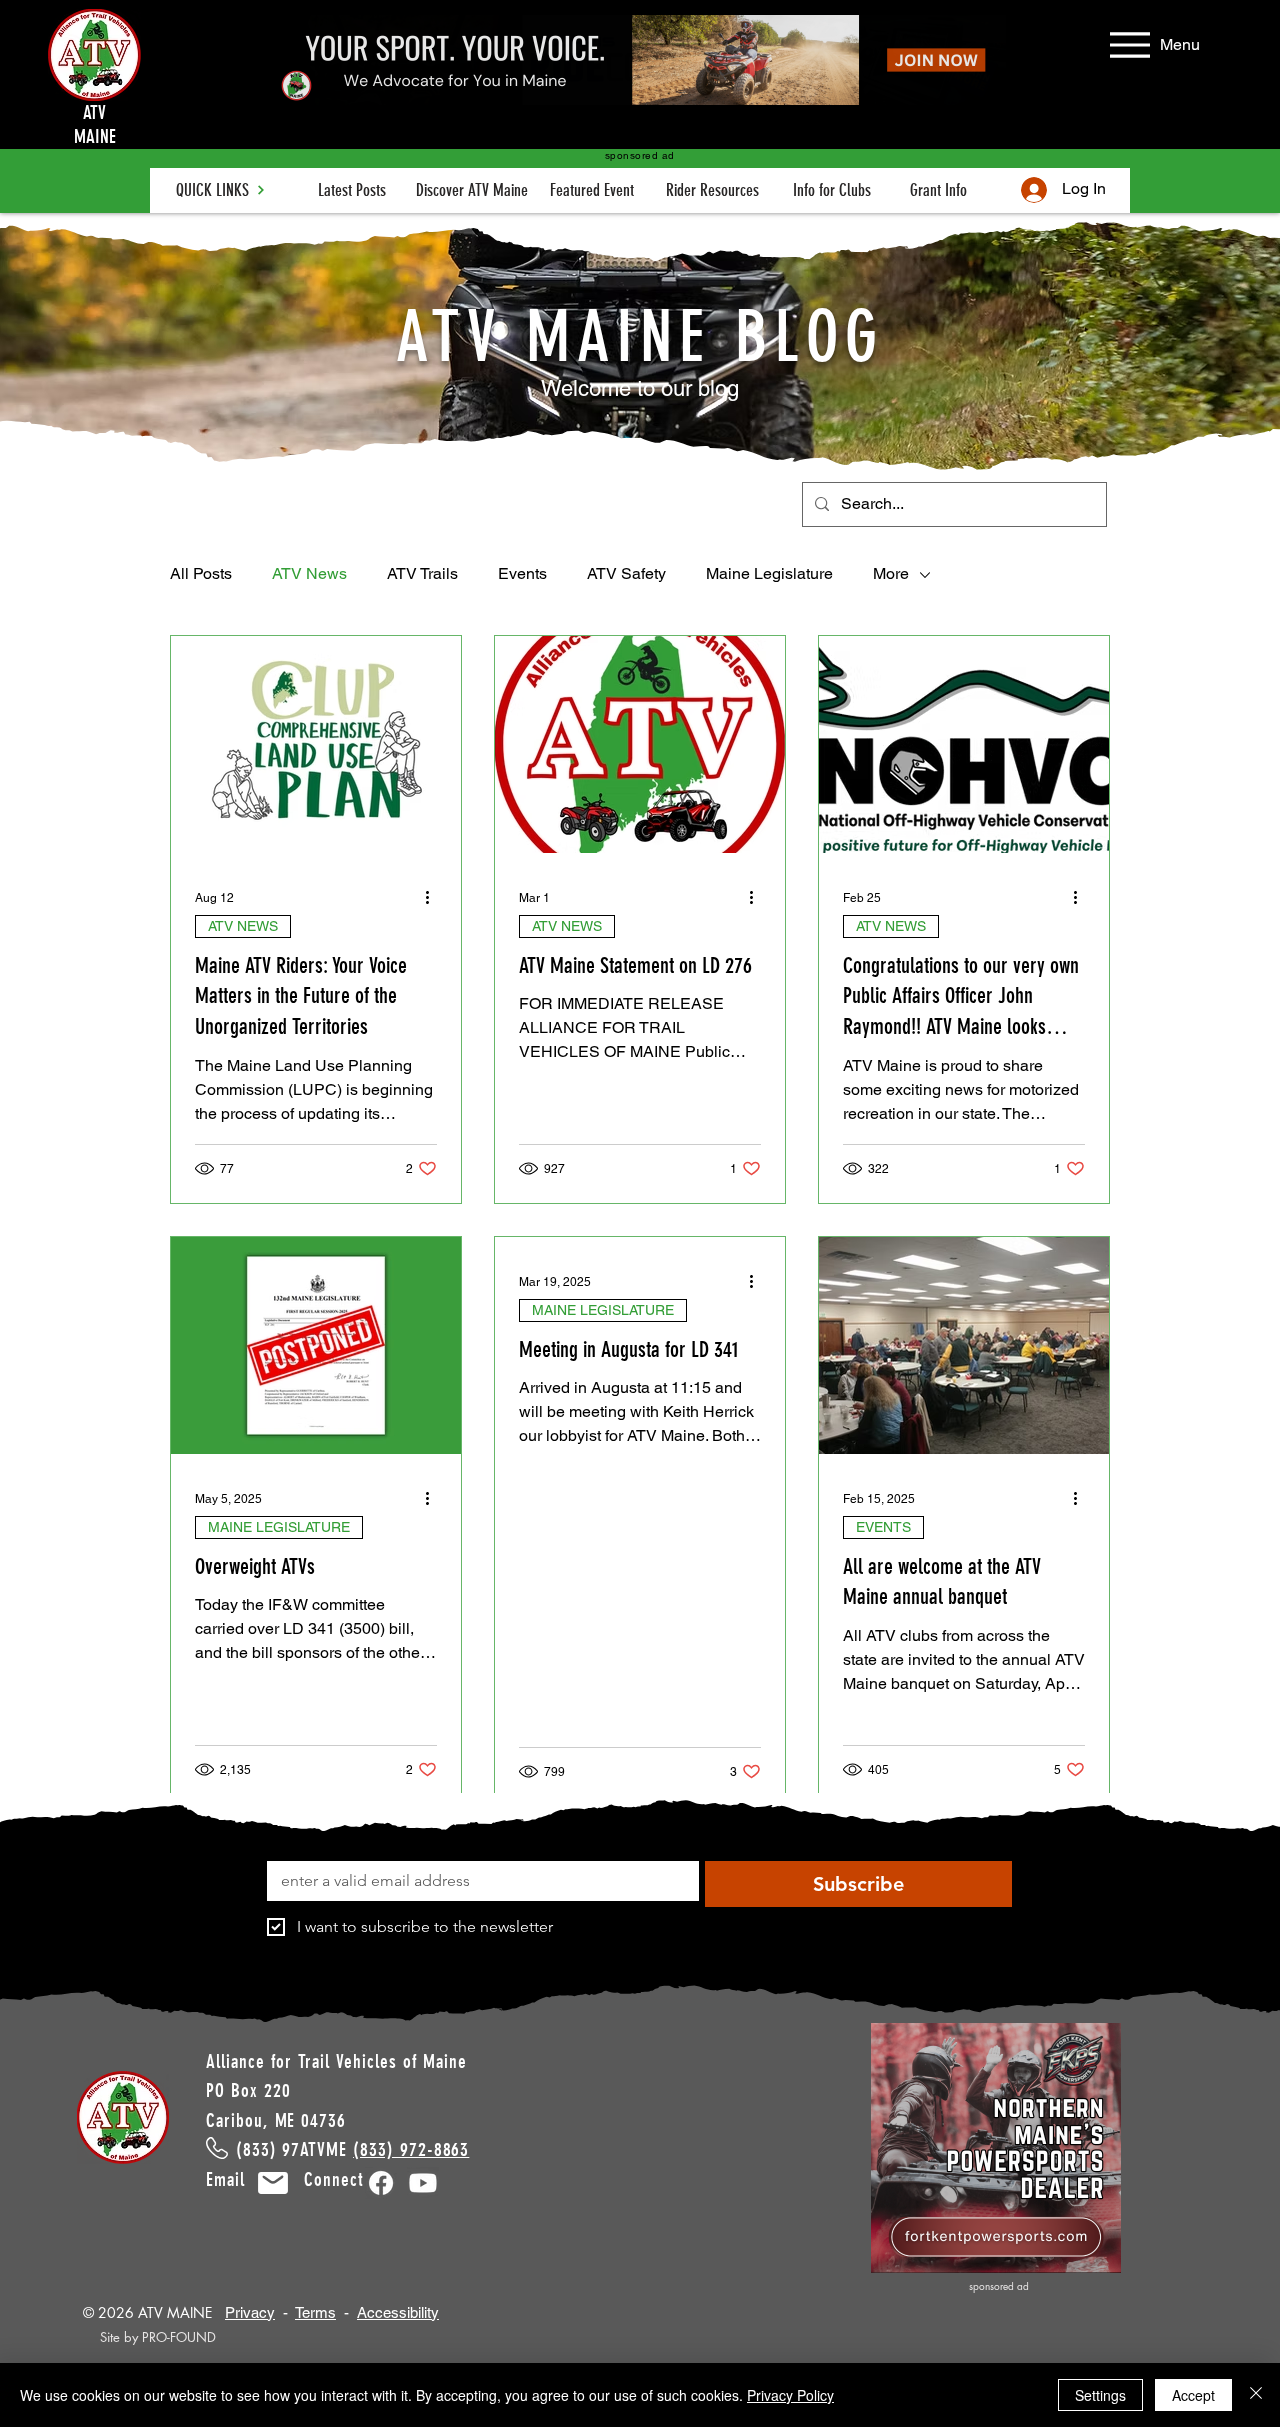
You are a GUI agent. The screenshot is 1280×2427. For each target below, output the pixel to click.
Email (237, 2179)
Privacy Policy (790, 2395)
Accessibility (398, 2312)
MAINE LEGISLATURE (279, 1527)
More (891, 573)
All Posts (201, 573)
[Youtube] (423, 2183)
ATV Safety (626, 573)
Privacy (250, 2312)
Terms (315, 2312)
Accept (1193, 2395)
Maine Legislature (769, 573)
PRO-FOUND (179, 2337)
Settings (1100, 2395)
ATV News (309, 573)
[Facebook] (381, 2183)
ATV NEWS (243, 926)
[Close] (1256, 2395)
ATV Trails (422, 573)
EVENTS (883, 1527)
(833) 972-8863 (411, 2149)
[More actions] (434, 898)
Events (522, 573)
